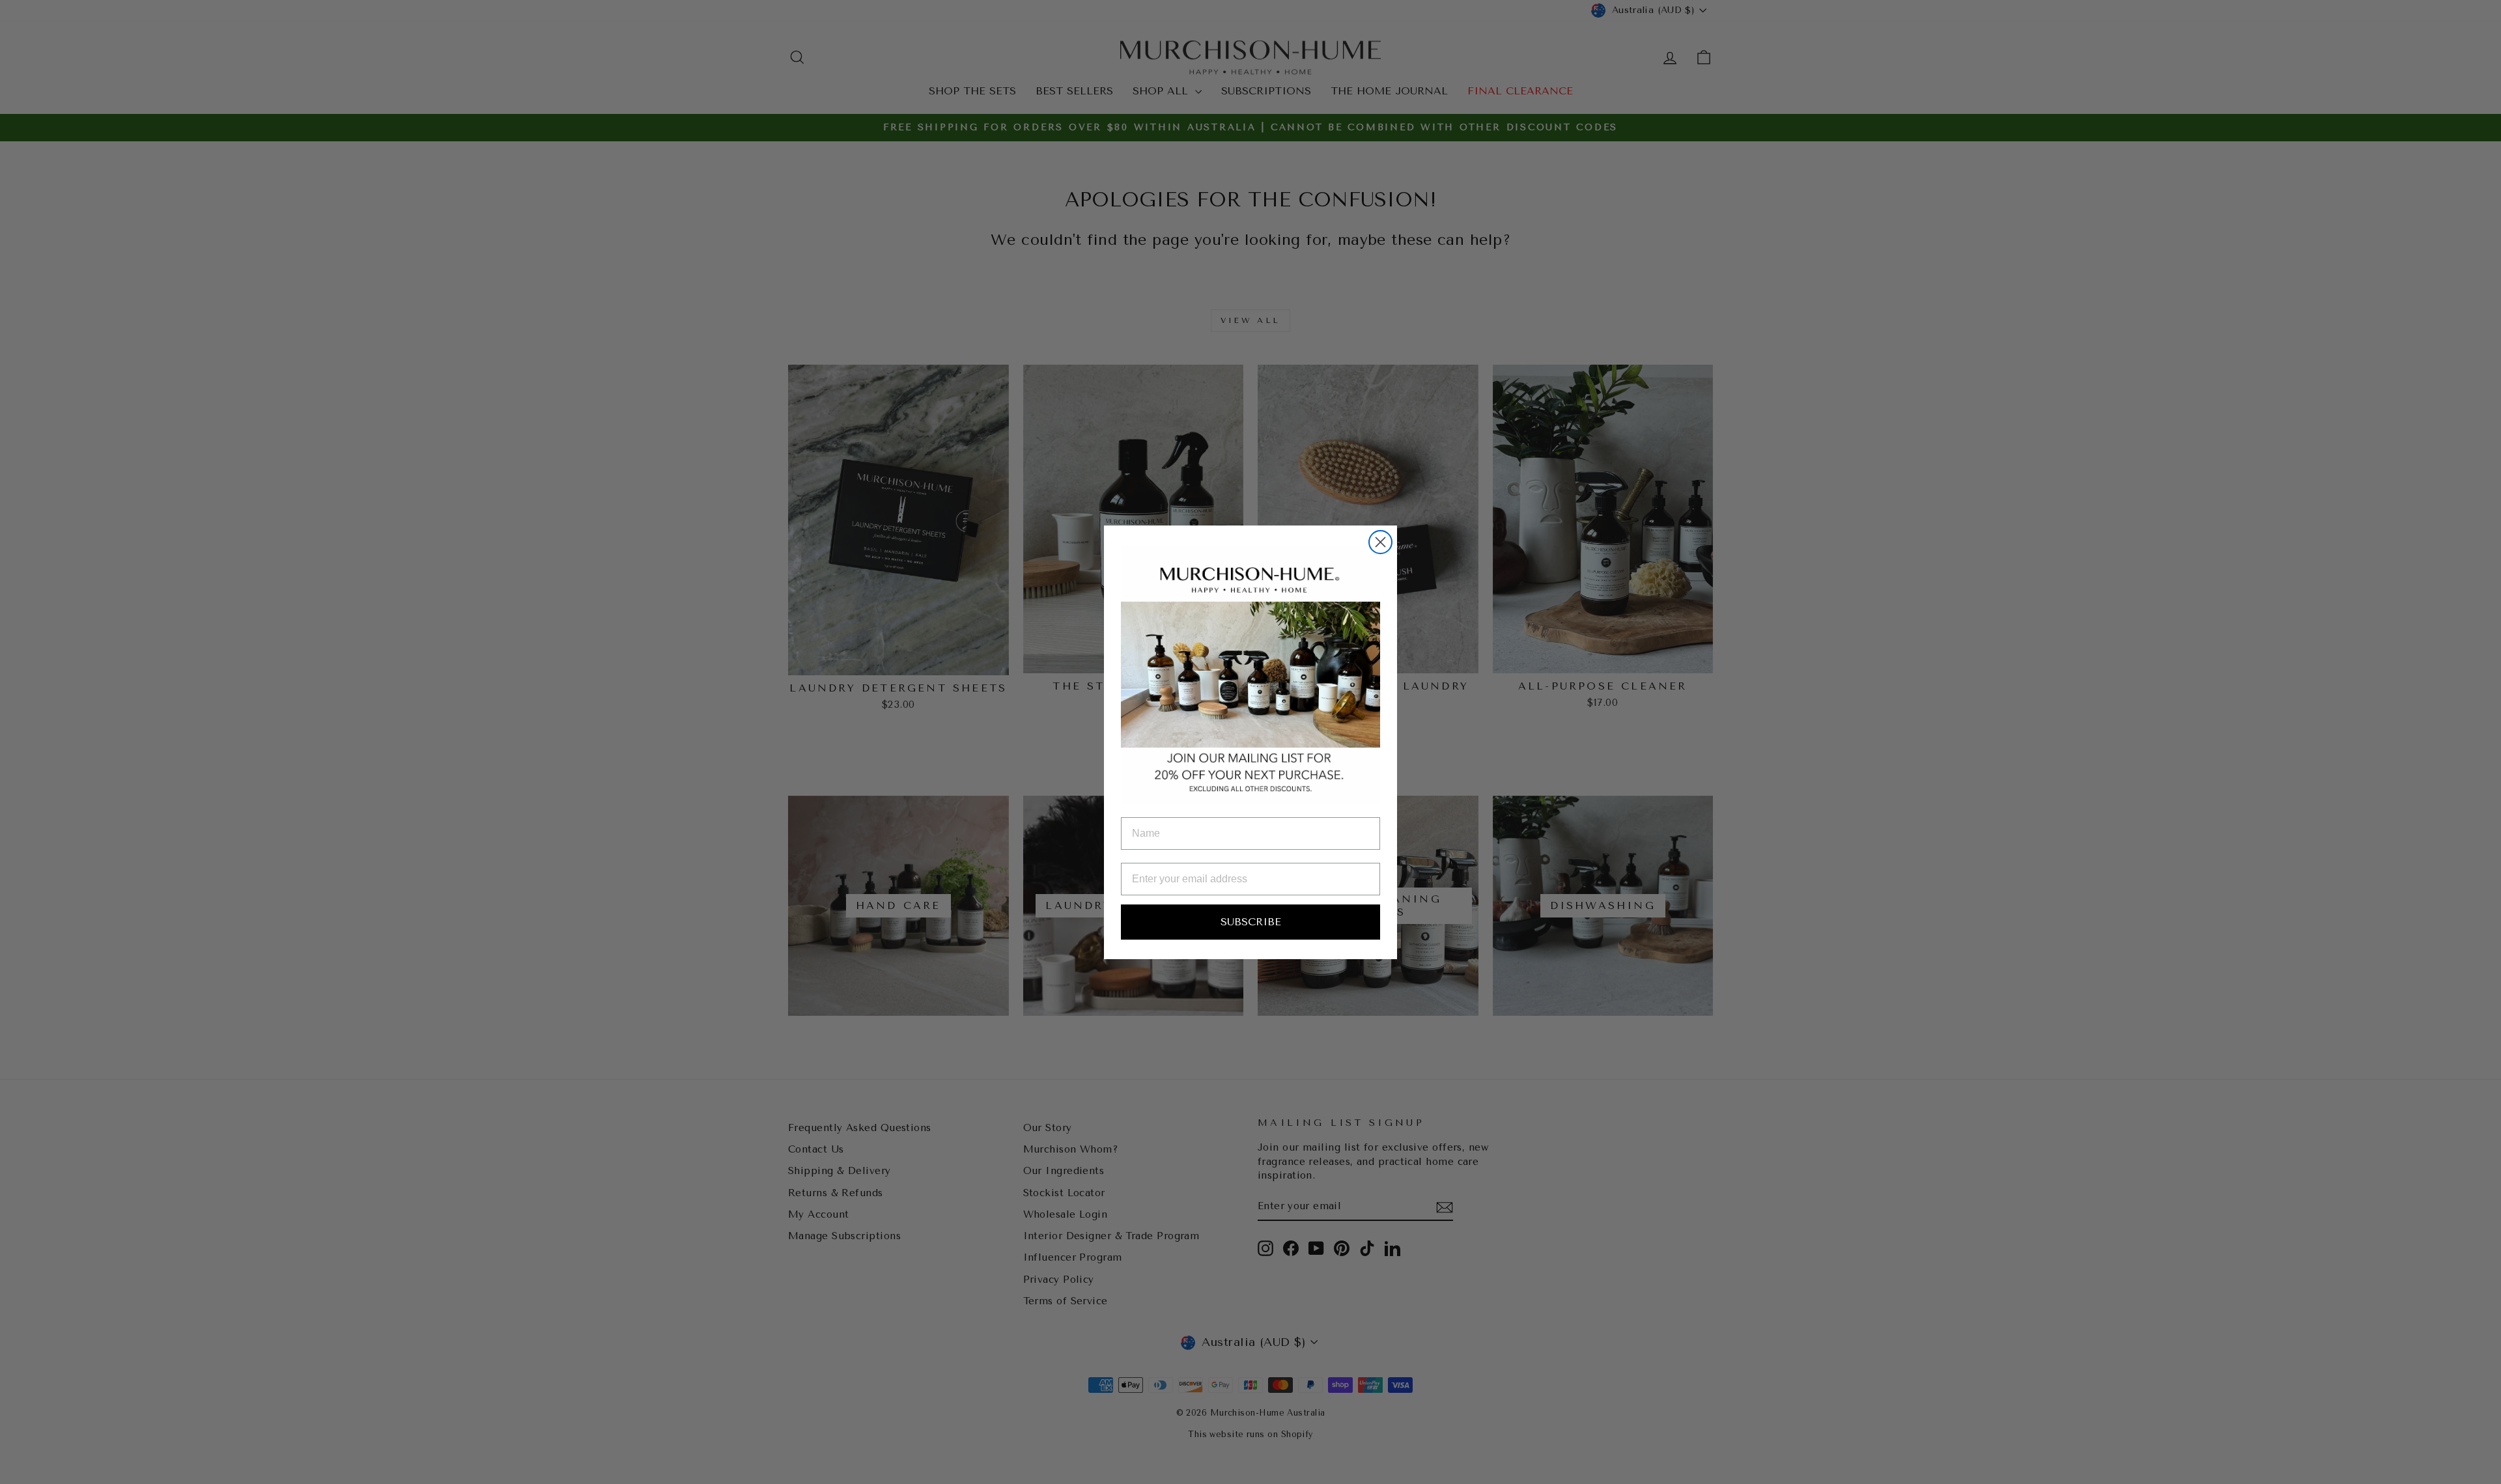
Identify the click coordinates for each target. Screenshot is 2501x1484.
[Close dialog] (1380, 542)
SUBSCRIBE (1251, 922)
